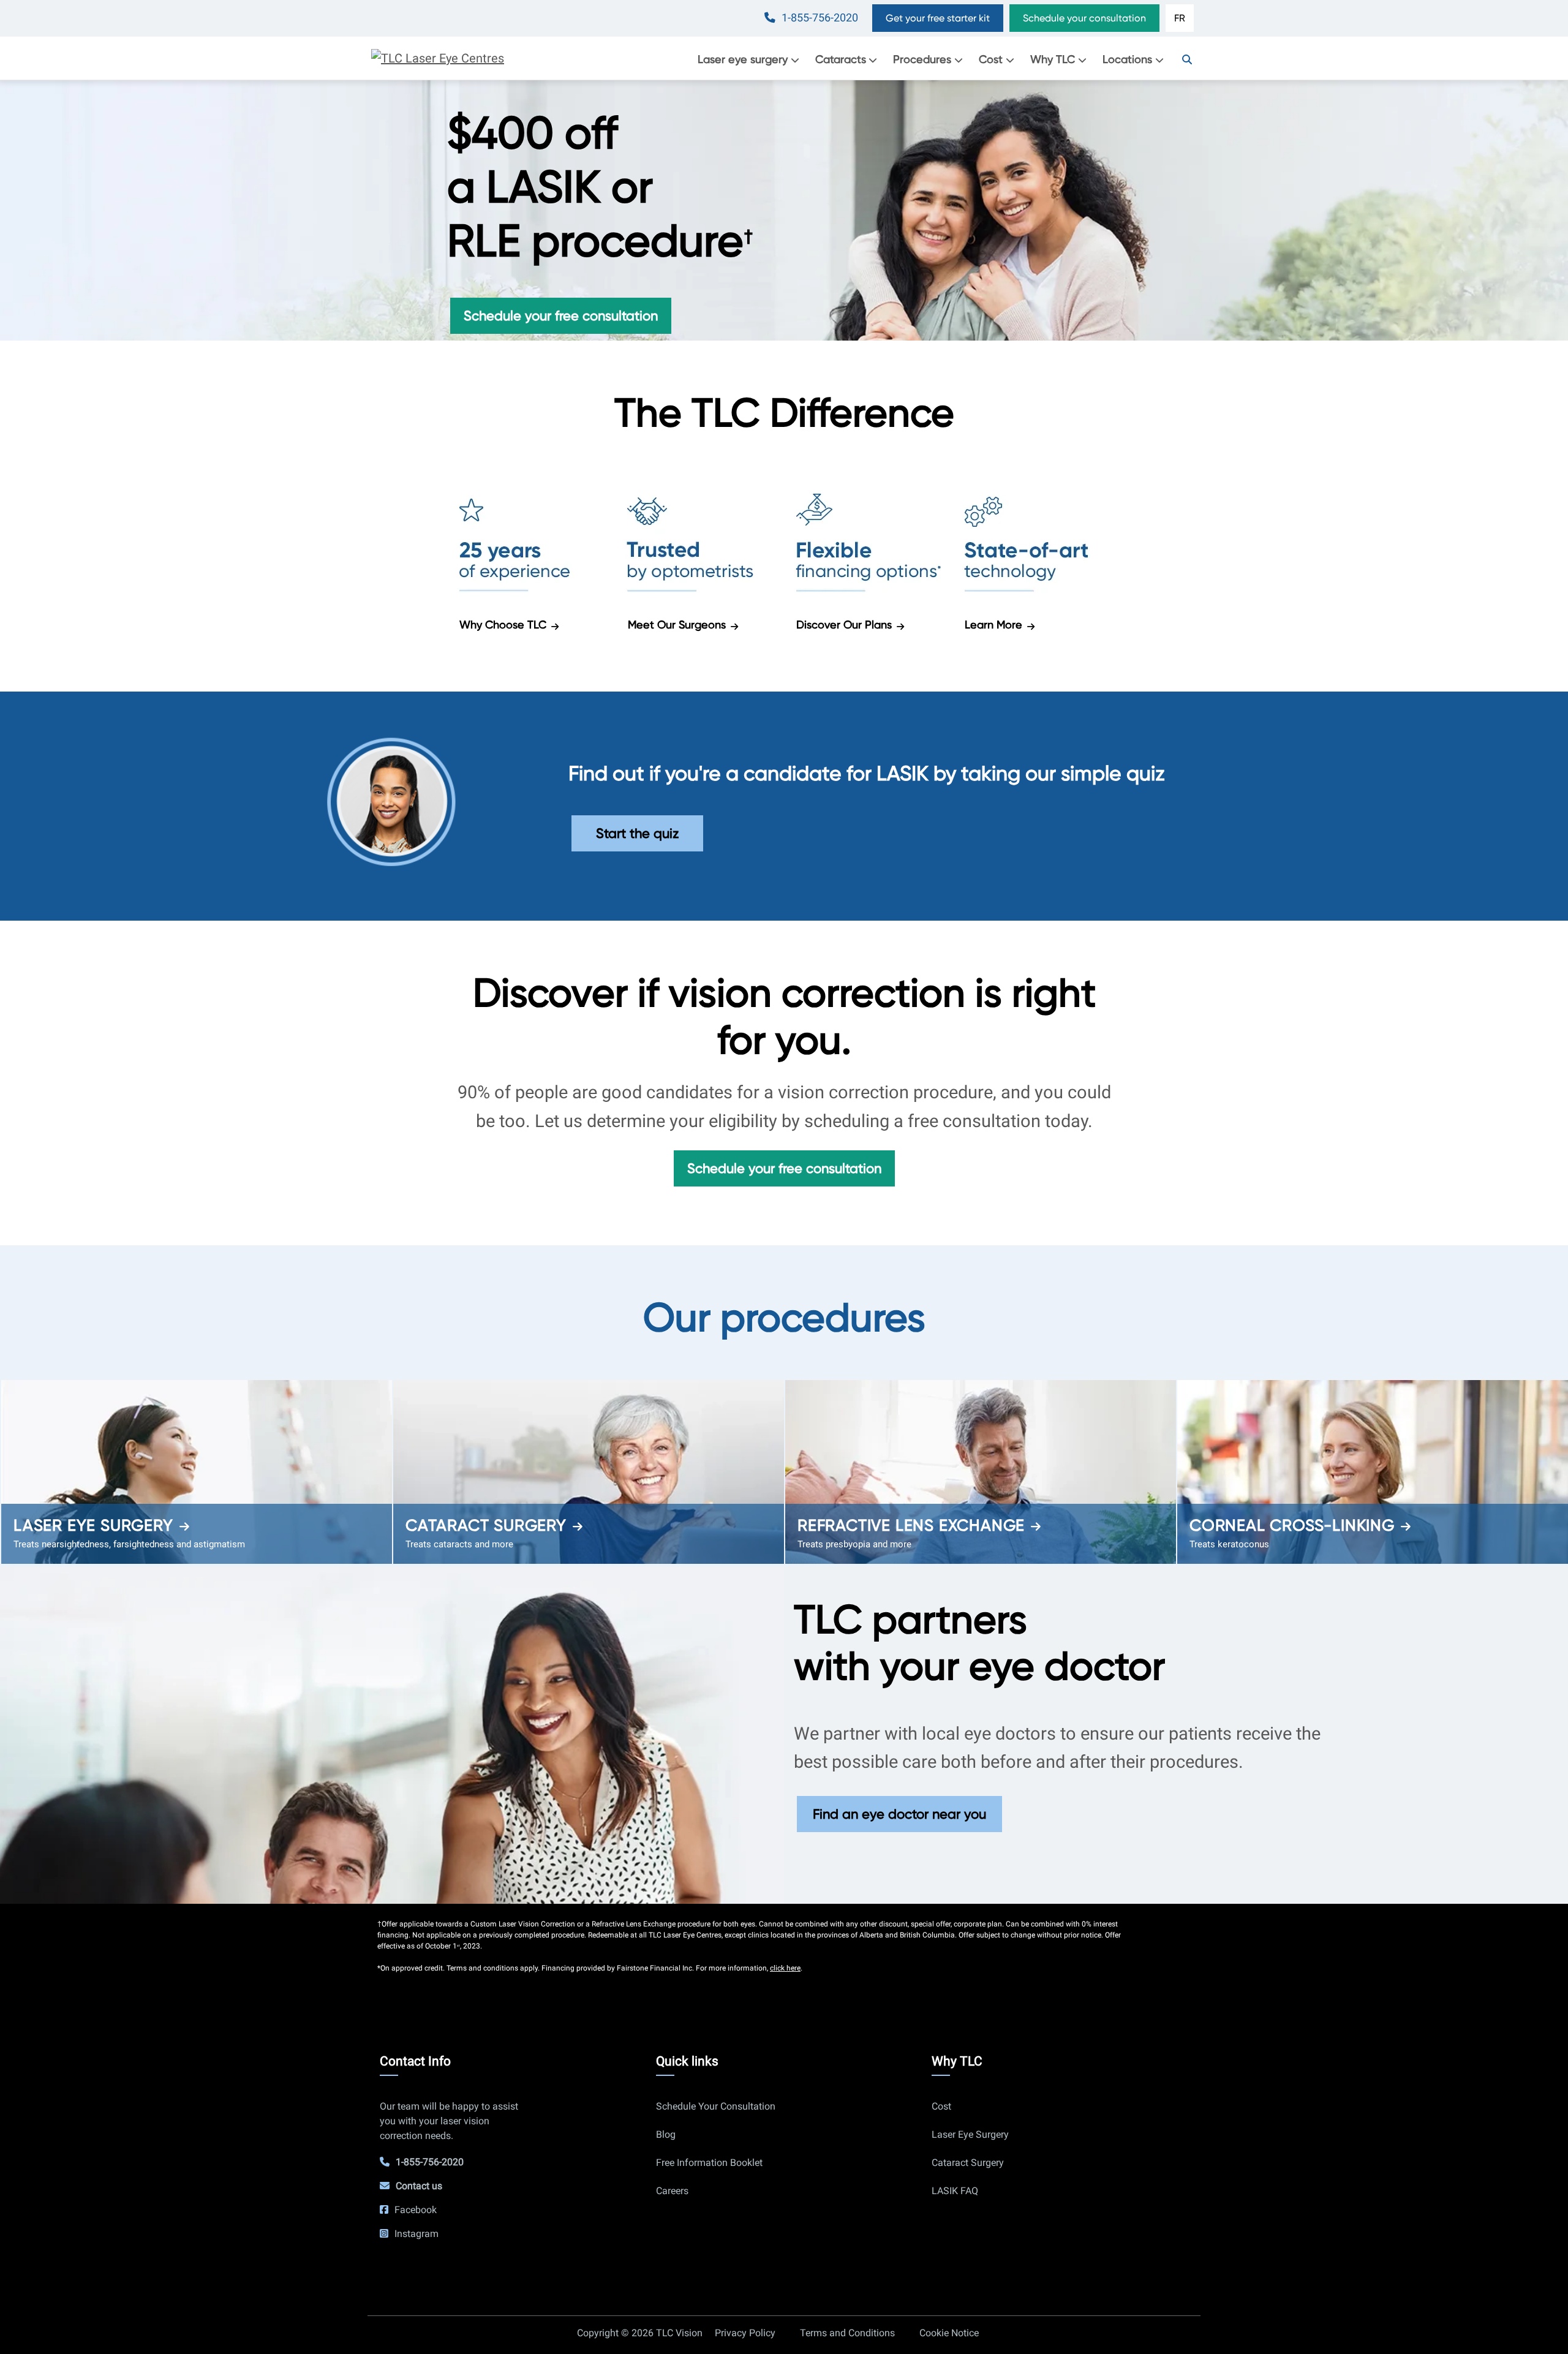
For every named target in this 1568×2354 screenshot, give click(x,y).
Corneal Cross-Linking (1292, 1525)
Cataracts (841, 59)
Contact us (419, 2186)
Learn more (993, 624)
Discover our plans (844, 624)
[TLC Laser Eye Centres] (438, 58)
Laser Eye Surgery (93, 1525)
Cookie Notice (949, 2333)
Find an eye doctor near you (899, 1814)
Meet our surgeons (677, 624)
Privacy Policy (745, 2333)
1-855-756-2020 (820, 18)
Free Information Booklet (709, 2163)
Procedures (922, 59)
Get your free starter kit (938, 18)
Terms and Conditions (847, 2333)
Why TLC (1053, 59)
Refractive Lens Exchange (911, 1525)
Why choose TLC (503, 624)
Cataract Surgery (486, 1525)
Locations (1127, 59)
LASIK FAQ (955, 2191)
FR (1180, 18)
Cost (991, 59)
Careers (672, 2191)
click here (785, 1968)
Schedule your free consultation (561, 315)
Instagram (417, 2234)
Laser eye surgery (743, 59)
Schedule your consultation (1084, 18)
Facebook (416, 2210)
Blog (666, 2134)
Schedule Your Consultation (716, 2106)
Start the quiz (637, 833)
